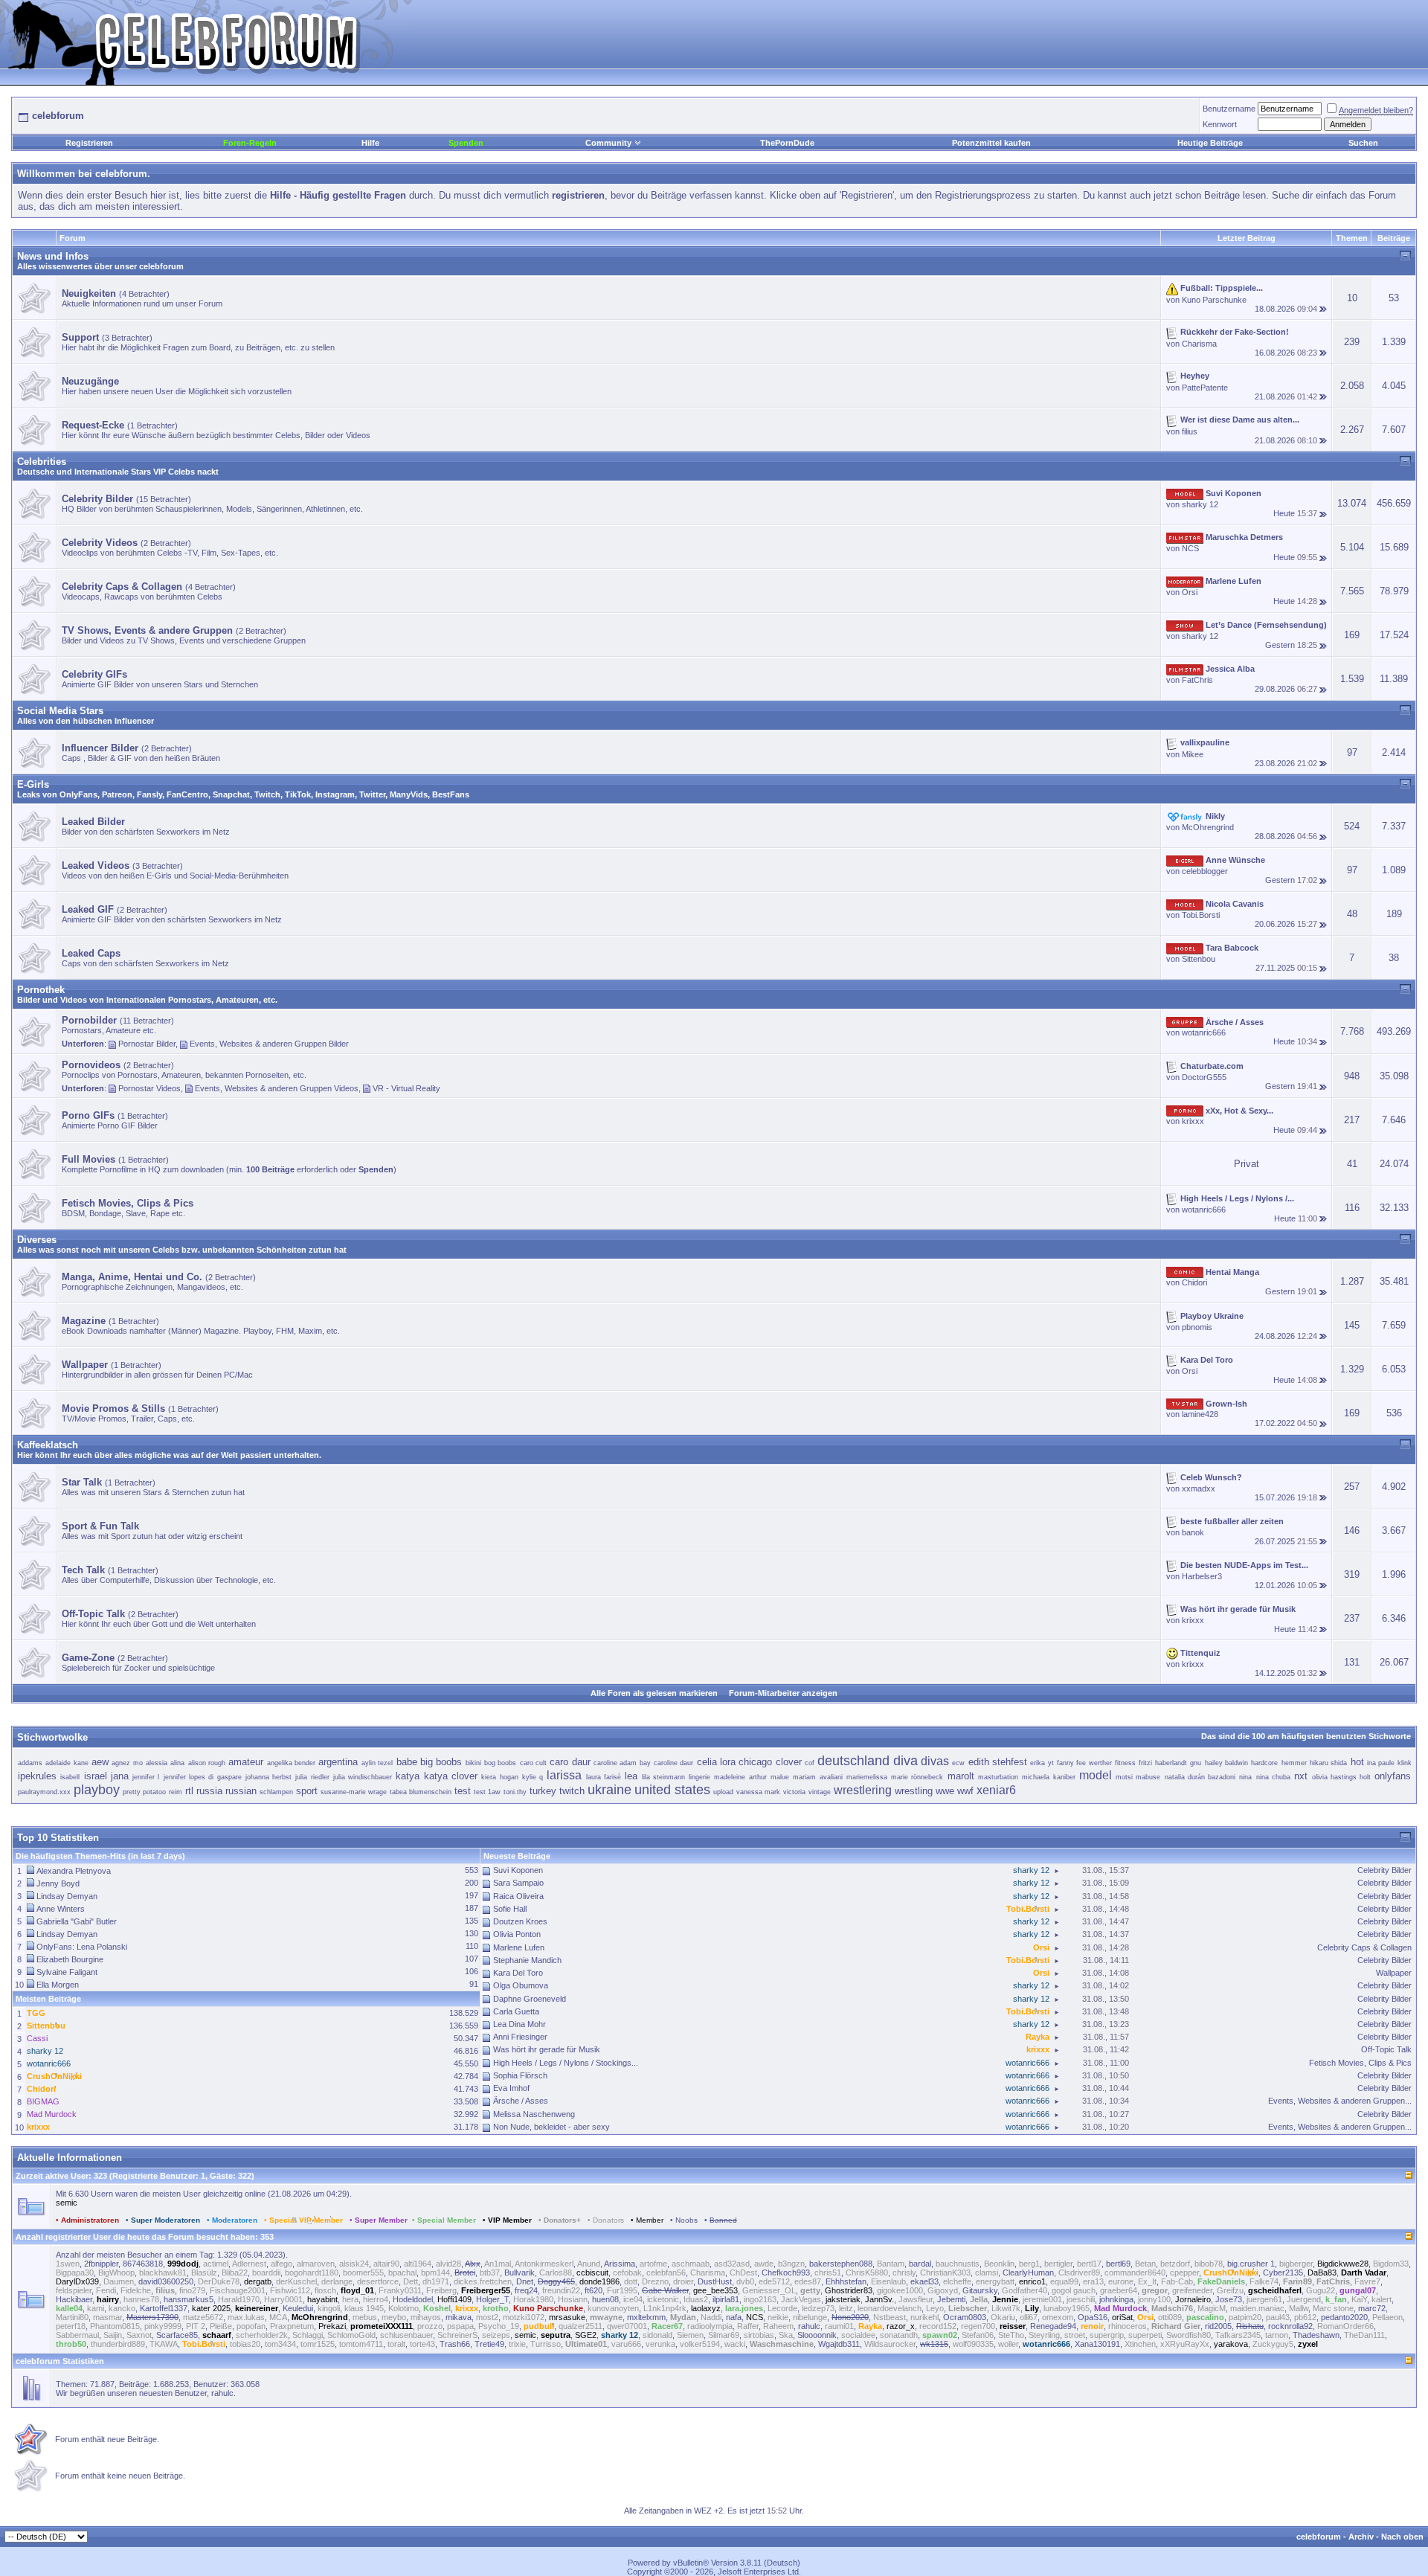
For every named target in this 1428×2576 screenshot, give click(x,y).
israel (96, 1776)
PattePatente (1205, 388)
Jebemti (951, 2299)
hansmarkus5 (189, 2299)
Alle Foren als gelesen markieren (654, 1693)
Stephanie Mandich (527, 1960)
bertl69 (1118, 2264)
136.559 (464, 2026)
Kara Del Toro (518, 1973)
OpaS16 (1093, 2317)
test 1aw (487, 1792)
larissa (564, 1775)
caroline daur (673, 1763)
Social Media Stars (60, 711)
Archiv (1361, 2537)
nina (1245, 1777)
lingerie (699, 1777)
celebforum (1319, 2537)
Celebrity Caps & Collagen (1364, 1947)
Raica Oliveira (518, 1896)
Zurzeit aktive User (52, 2176)
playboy (97, 1790)
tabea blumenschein (421, 1792)
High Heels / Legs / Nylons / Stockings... (566, 2063)
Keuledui (298, 2308)
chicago (755, 1762)
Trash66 (455, 2344)
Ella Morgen (58, 1985)
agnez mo (127, 1763)
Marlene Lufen (519, 1947)
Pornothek (41, 990)
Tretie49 (489, 2344)
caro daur (570, 1762)
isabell (70, 1777)
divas (935, 1761)
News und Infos (53, 256)
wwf (965, 1791)
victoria (794, 1792)
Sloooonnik (817, 2335)
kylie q (533, 1777)
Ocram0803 (965, 2317)
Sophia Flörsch (520, 2075)
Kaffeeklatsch (48, 1445)
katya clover (451, 1776)
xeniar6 (996, 1790)
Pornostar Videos (149, 1088)
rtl (189, 1791)
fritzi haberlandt (1162, 1763)
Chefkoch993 (786, 2273)
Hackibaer (74, 2299)
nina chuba (1273, 1777)
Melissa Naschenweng (534, 2114)
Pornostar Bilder (147, 1044)
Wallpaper (1394, 1973)
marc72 (1372, 2308)
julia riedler (312, 1777)
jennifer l (146, 1777)
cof (810, 1763)
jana (120, 1776)
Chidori (1194, 1282)
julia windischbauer (363, 1777)
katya (408, 1776)
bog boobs (500, 1763)
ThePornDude (787, 143)
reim (176, 1792)
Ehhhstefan (846, 2281)
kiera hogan (499, 1777)
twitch (572, 1791)
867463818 (143, 2264)
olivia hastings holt (1342, 1777)
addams (30, 1763)
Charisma (1199, 344)
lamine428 (1200, 1414)
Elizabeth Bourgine (70, 1959)
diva (906, 1761)
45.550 (466, 2063)
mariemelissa (867, 1777)
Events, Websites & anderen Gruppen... (1340, 2101)
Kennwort (1220, 124)
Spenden (466, 143)
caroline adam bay (622, 1763)
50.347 (466, 2038)
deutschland (853, 1761)
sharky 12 (1200, 504)
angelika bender (291, 1763)
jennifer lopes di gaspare (203, 1777)
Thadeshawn (1316, 2335)
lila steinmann (663, 1777)
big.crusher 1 (1251, 2264)
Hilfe (370, 143)
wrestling (914, 1791)
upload (723, 1792)
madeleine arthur (740, 1777)
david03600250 (166, 2281)
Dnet (525, 2281)
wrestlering (863, 1790)
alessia (157, 1763)
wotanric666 (1204, 1032)
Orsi (1190, 592)
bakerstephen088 (841, 2264)
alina (177, 1763)
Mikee (1193, 754)
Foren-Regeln (250, 143)
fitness (1125, 1763)
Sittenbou (1199, 959)
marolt (961, 1776)
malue (780, 1777)
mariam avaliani (817, 1777)
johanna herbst (268, 1777)
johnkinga (1116, 2299)
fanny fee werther (1084, 1763)
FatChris (1197, 680)
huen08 (605, 2299)
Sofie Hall (510, 1909)
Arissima (620, 2264)
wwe (945, 1791)
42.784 (466, 2076)
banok (1193, 1532)
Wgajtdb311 (839, 2344)
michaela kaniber (1048, 1777)
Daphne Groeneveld (530, 1999)
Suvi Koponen (518, 1870)
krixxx (1193, 1121)
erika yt (1042, 1763)
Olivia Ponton (517, 1934)
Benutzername (1229, 109)
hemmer (1294, 1763)
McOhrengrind (1208, 827)
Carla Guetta (516, 2011)
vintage (820, 1792)
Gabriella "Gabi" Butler (77, 1921)
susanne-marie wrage (354, 1792)
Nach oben (1402, 2537)
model (1096, 1775)
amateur (246, 1762)
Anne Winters (61, 1909)
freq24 (526, 2290)
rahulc (809, 2326)
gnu (1196, 1763)
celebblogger (1205, 871)
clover (789, 1762)
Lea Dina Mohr (520, 2024)
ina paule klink (1389, 1763)
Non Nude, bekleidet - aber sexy (551, 2127)
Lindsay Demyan (67, 1896)
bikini (473, 1763)
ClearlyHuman (1028, 2273)
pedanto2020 (1344, 2317)
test (463, 1791)
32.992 (466, 2114)
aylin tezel (377, 1763)
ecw (958, 1763)
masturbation (998, 1777)
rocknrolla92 (1290, 2326)
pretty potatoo (144, 1792)
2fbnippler (101, 2264)
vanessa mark (758, 1792)
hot (1357, 1762)
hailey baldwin (1226, 1763)
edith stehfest (998, 1762)
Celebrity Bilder (1384, 1870)
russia (209, 1791)
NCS (1190, 548)
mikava (459, 2317)
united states (672, 1790)
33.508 (466, 2101)
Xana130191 (1097, 2344)
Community (608, 143)
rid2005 (1218, 2326)
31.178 (466, 2127)
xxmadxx (1199, 1488)
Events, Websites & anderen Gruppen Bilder (269, 1044)
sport (307, 1791)
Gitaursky (980, 2290)
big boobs (441, 1762)
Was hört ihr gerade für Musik (547, 2049)
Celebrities (42, 462)
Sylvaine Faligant (67, 1972)
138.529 (464, 2013)
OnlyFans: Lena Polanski (82, 1947)
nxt (1301, 1776)
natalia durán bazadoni (1200, 1777)
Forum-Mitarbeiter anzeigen (783, 1693)
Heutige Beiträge (1210, 143)
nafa (734, 2317)
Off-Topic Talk (1386, 2049)
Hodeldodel (413, 2299)
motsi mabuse (1138, 1777)
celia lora (716, 1762)
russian (241, 1791)
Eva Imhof (511, 2088)
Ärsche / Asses (521, 2101)
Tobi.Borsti (1201, 915)
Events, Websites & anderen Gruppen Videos (277, 1088)
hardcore (1264, 1763)
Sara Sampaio (518, 1883)
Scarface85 (177, 2335)
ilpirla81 (726, 2299)
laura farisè (604, 1777)
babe (407, 1762)
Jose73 (1229, 2299)
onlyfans (1393, 1776)
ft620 (594, 2290)
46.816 (466, 2051)
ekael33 (924, 2281)
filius (1190, 431)
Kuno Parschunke (1214, 300)
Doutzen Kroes (520, 1921)
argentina (338, 1762)
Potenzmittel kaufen (991, 143)
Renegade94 (1053, 2326)
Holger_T (492, 2299)
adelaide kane (67, 1763)
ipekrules (37, 1776)
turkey (543, 1791)
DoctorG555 (1204, 1077)
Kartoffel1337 (164, 2308)
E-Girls (33, 784)
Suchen (1363, 143)
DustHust (715, 2281)
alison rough (207, 1763)
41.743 (466, 2089)
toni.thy (515, 1792)
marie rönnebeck (917, 1777)
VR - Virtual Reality (406, 1088)
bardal (920, 2264)
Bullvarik (520, 2273)
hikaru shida (1328, 1763)
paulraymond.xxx (44, 1792)
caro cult (533, 1763)
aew (100, 1762)
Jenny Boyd (58, 1883)
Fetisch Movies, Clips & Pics (1360, 2063)
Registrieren (89, 143)
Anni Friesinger (520, 2037)
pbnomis (1197, 1327)
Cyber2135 (1283, 2273)
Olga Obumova (521, 1985)
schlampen (276, 1792)
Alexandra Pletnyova (74, 1871)
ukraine (610, 1790)
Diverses (37, 1240)
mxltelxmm (646, 2317)
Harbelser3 (1202, 1576)
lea (631, 1776)
